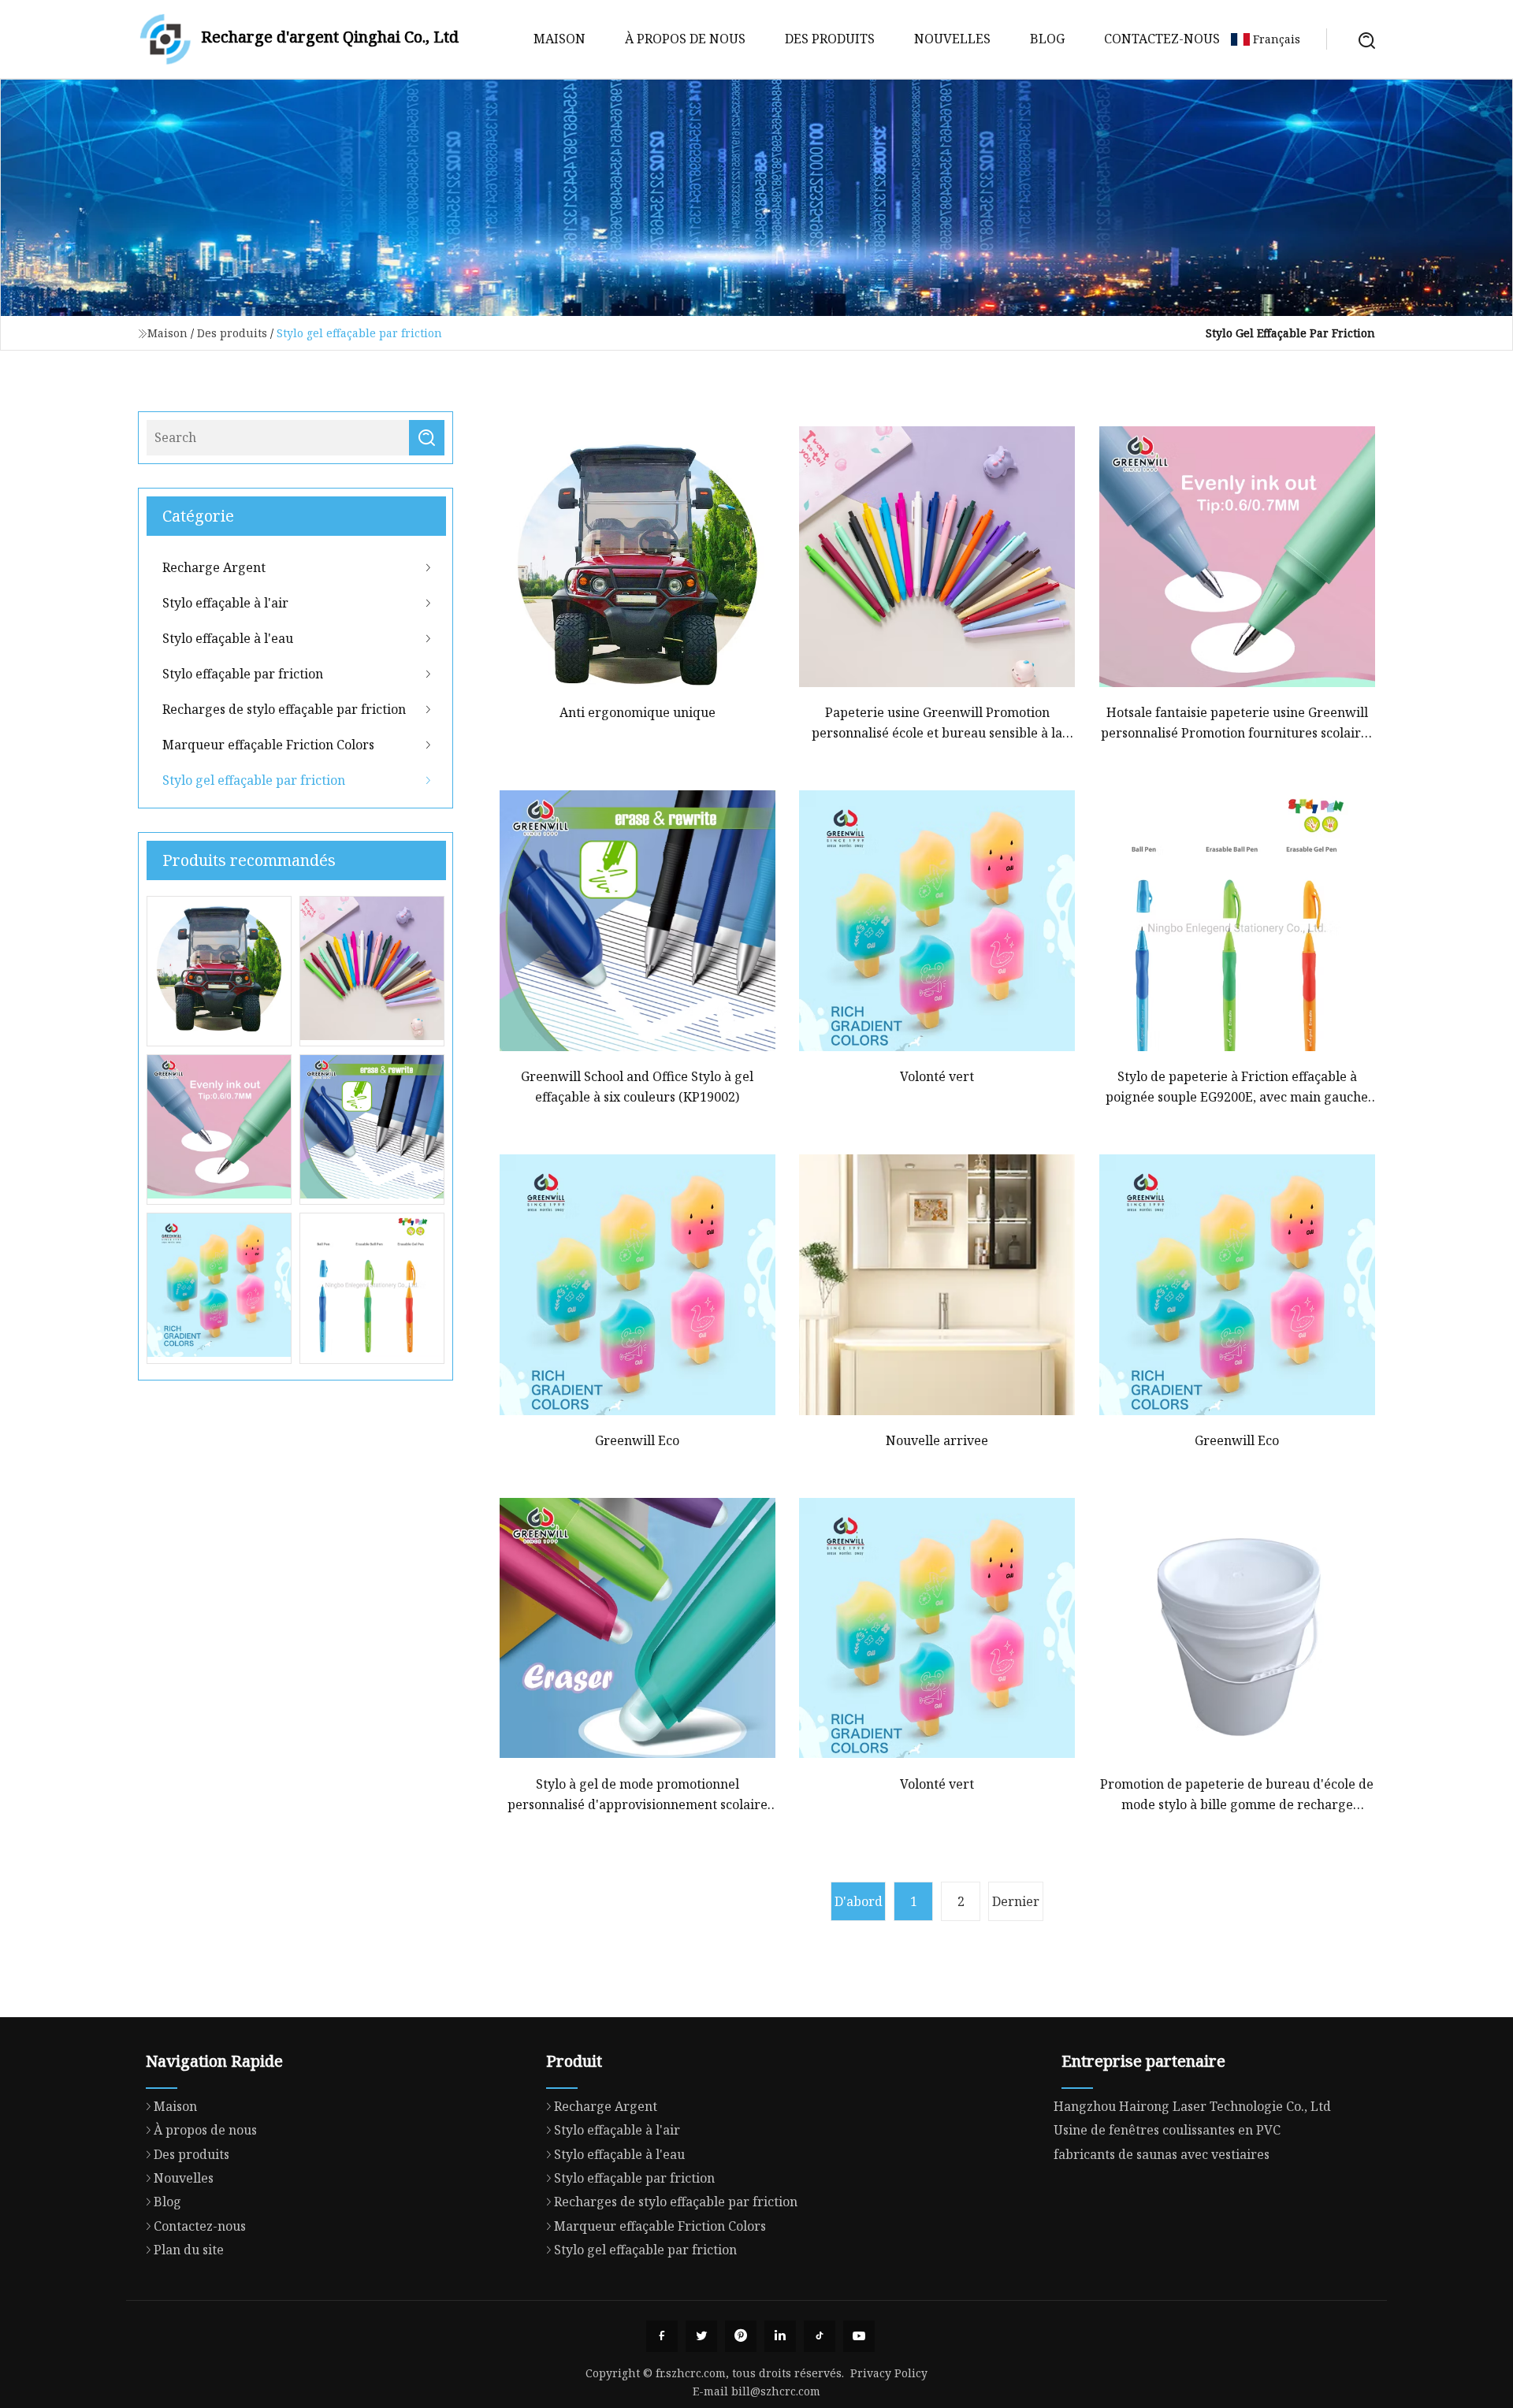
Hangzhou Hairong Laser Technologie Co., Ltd (1192, 2106)
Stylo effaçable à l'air (225, 603)
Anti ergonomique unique (638, 712)
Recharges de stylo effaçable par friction (284, 709)
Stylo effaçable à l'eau (228, 638)
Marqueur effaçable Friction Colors (268, 745)
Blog (1047, 39)
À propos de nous (685, 39)
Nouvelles (952, 39)
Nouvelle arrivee (937, 1440)
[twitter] (701, 2336)
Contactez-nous (1162, 39)
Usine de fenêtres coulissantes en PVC (1167, 2130)
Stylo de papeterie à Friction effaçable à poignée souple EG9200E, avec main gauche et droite (1237, 1088)
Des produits (830, 39)
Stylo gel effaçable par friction (254, 780)
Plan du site (189, 2250)
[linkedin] (780, 2336)
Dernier (1016, 1901)
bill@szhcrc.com (776, 2391)
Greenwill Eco (637, 1440)
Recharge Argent (214, 567)
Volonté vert (937, 1076)
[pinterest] (741, 2336)
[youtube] (859, 2336)
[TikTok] (820, 2336)
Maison (559, 39)
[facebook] (662, 2336)
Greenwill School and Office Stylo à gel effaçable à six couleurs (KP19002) (637, 1087)
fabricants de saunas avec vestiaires (1162, 2154)
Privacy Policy (889, 2373)
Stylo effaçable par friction (243, 674)
